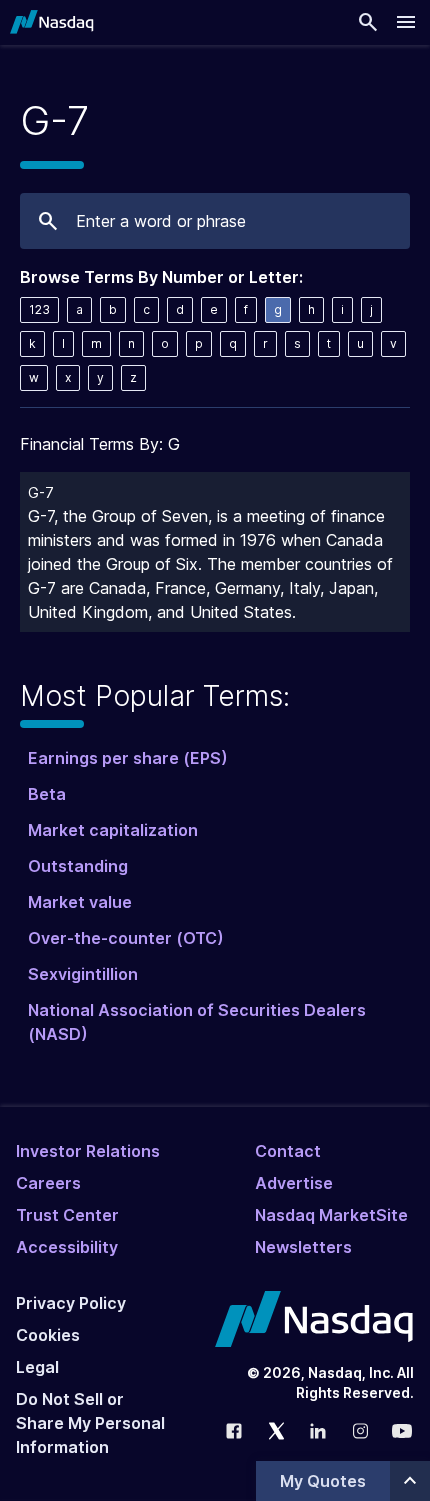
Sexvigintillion (83, 974)
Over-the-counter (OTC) (126, 938)
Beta (47, 794)
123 (39, 309)
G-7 (41, 492)
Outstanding (78, 866)
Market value (80, 902)
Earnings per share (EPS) (128, 758)
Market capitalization (113, 830)
